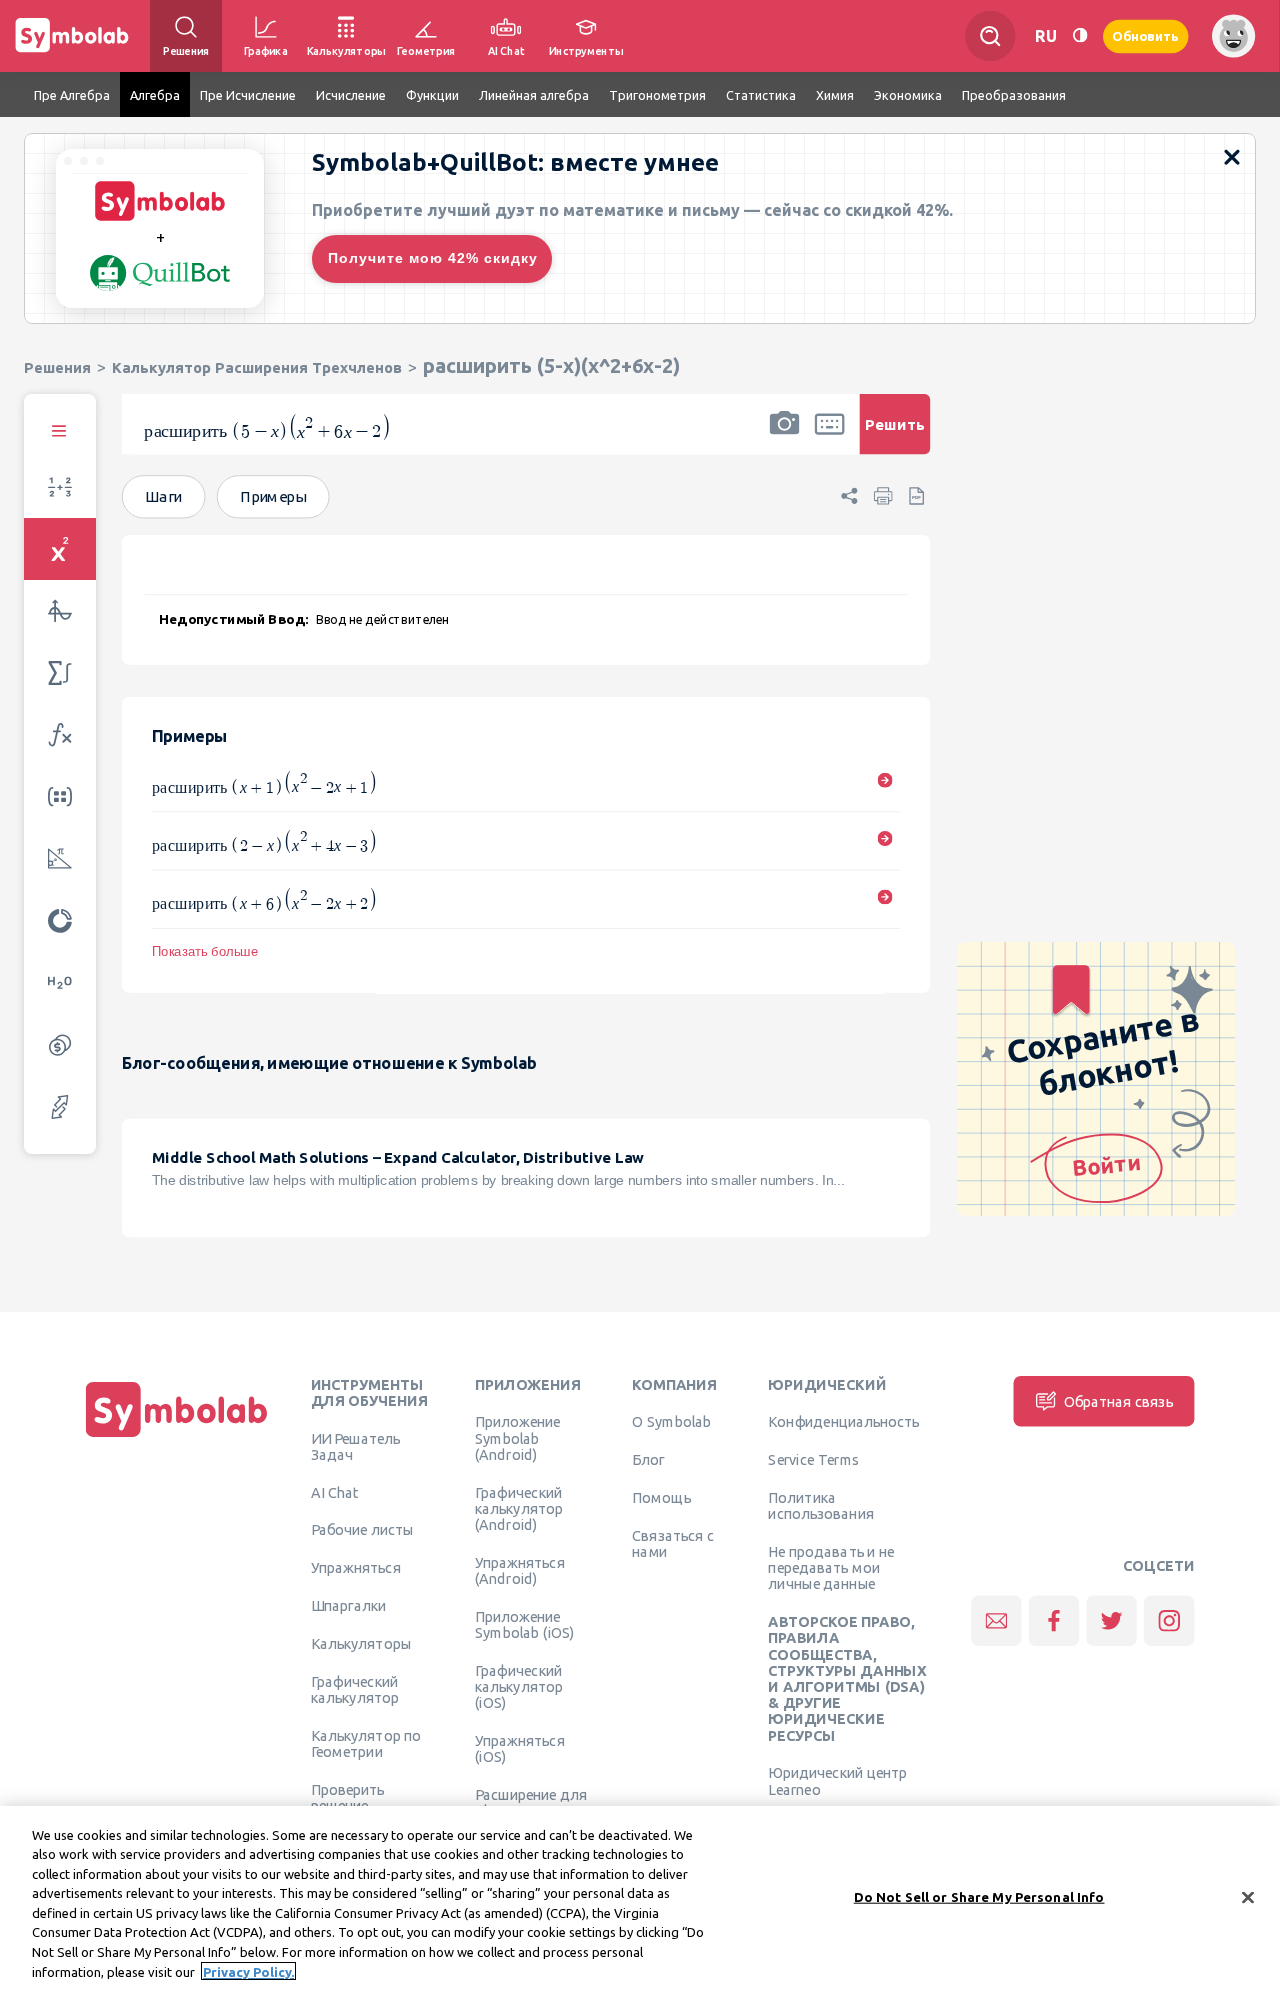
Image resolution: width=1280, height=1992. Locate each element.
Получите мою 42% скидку (433, 258)
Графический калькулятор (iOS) (519, 1686)
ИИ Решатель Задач (356, 1446)
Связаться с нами (673, 1543)
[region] (640, 1899)
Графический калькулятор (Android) (519, 1508)
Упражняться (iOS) (520, 1748)
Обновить (1146, 35)
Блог (648, 1459)
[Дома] (177, 1437)
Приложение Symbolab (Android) (517, 1437)
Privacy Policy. (248, 1971)
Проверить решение (348, 1797)
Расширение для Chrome (531, 1802)
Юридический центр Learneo (837, 1780)
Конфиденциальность (843, 1421)
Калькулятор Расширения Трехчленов (257, 367)
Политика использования (820, 1505)
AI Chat (335, 1492)
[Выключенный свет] (1080, 35)
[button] (784, 437)
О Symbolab (671, 1421)
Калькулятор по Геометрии (366, 1743)
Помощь (661, 1497)
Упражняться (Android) (520, 1570)
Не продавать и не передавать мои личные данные (831, 1567)
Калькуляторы (361, 1643)
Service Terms (813, 1459)
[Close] (1248, 1897)
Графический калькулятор (355, 1689)
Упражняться (356, 1567)
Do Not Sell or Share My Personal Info (979, 1897)
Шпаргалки (349, 1605)
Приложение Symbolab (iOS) (525, 1624)
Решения (57, 367)
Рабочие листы (363, 1529)
